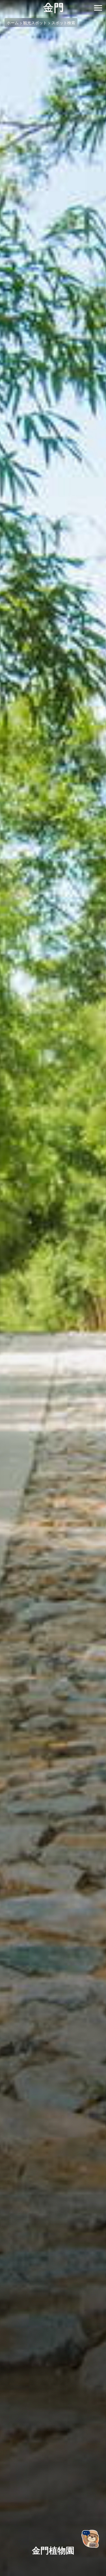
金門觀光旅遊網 (53, 8)
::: (2, 3)
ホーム (13, 23)
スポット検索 (63, 23)
